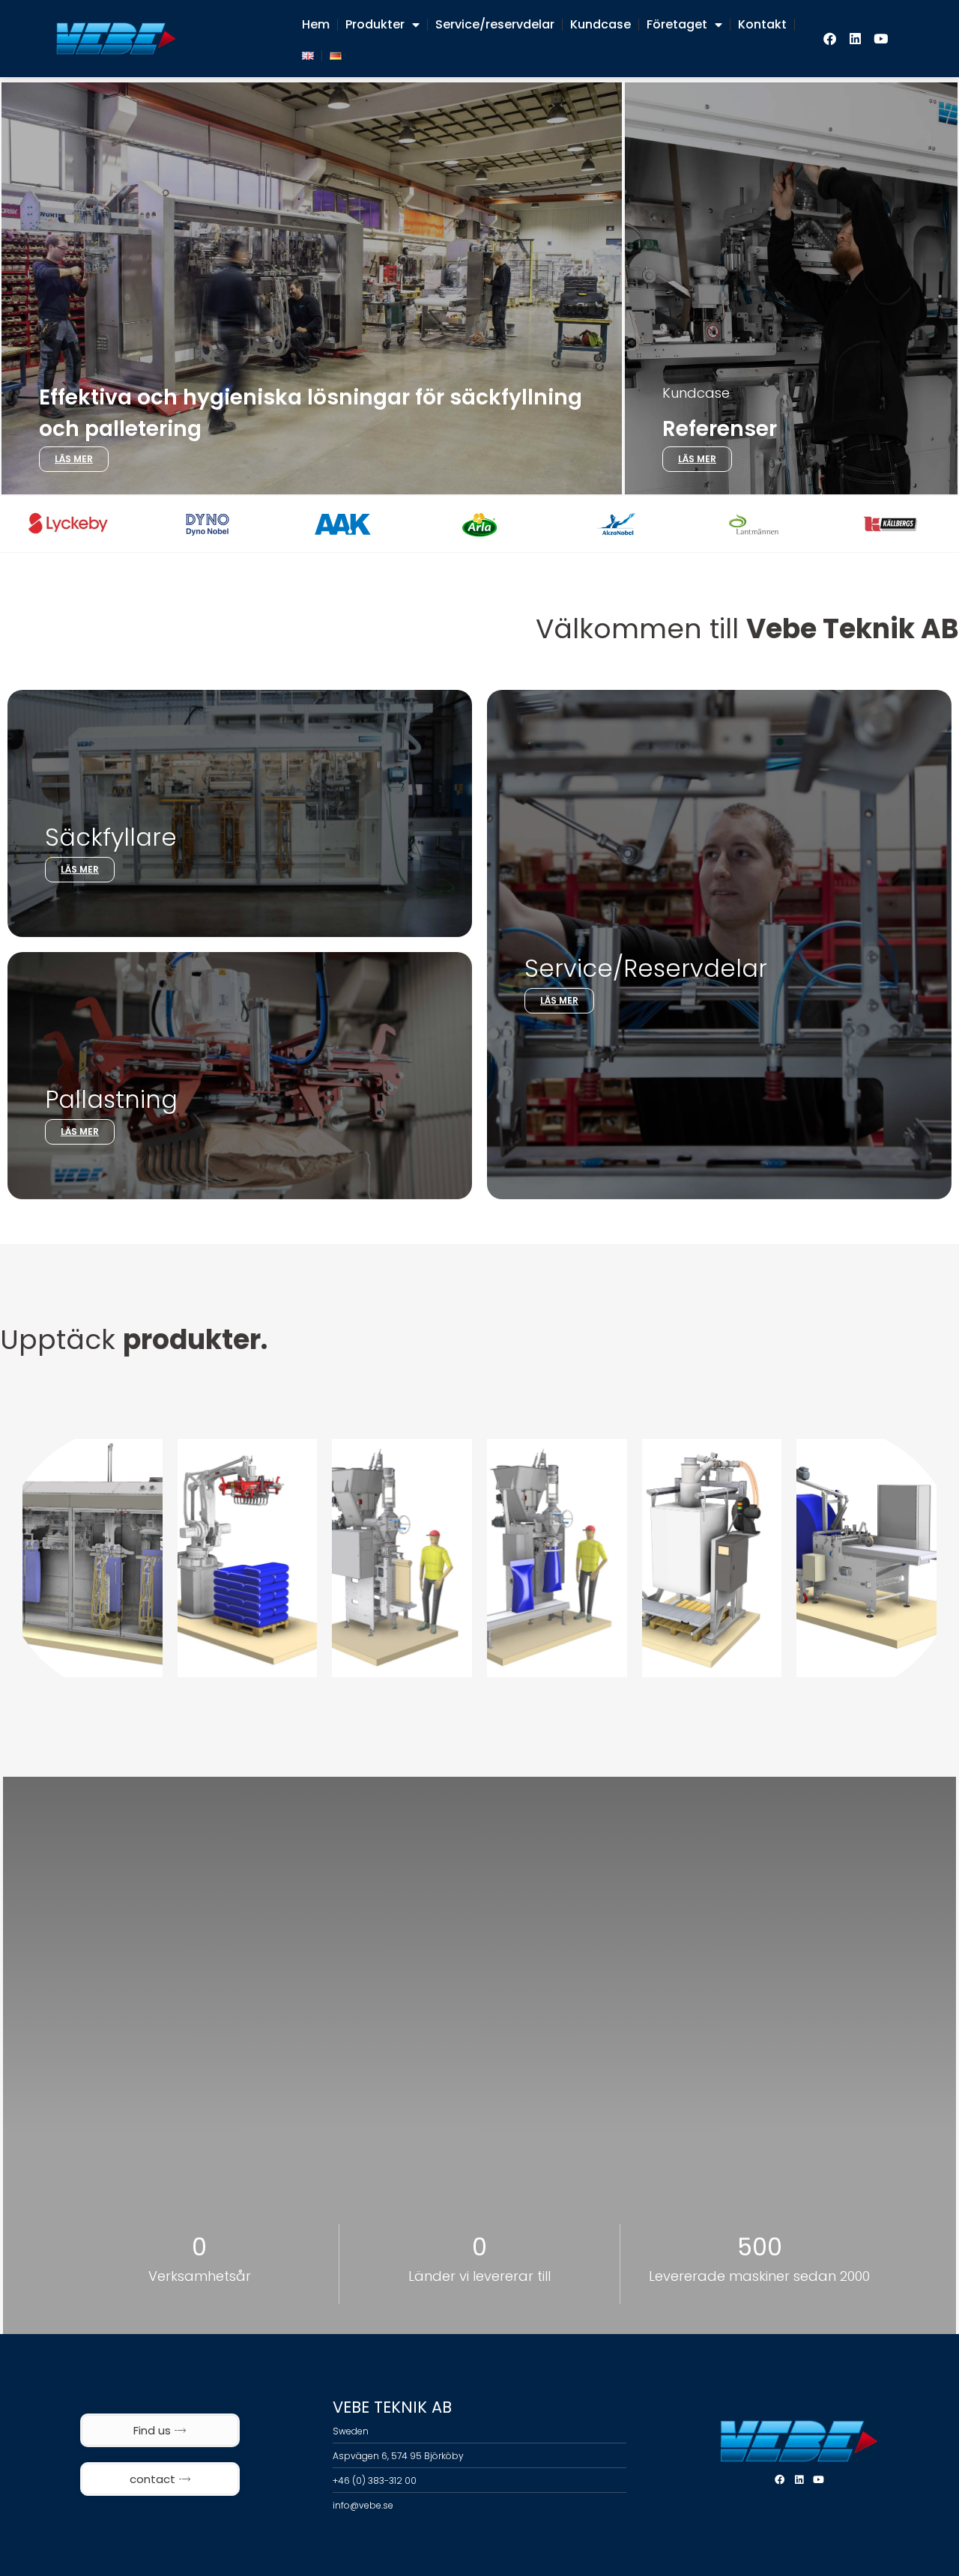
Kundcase (600, 24)
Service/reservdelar (495, 24)
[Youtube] (881, 39)
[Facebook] (830, 39)
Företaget (677, 24)
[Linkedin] (856, 39)
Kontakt (762, 24)
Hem (316, 24)
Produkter (375, 24)
